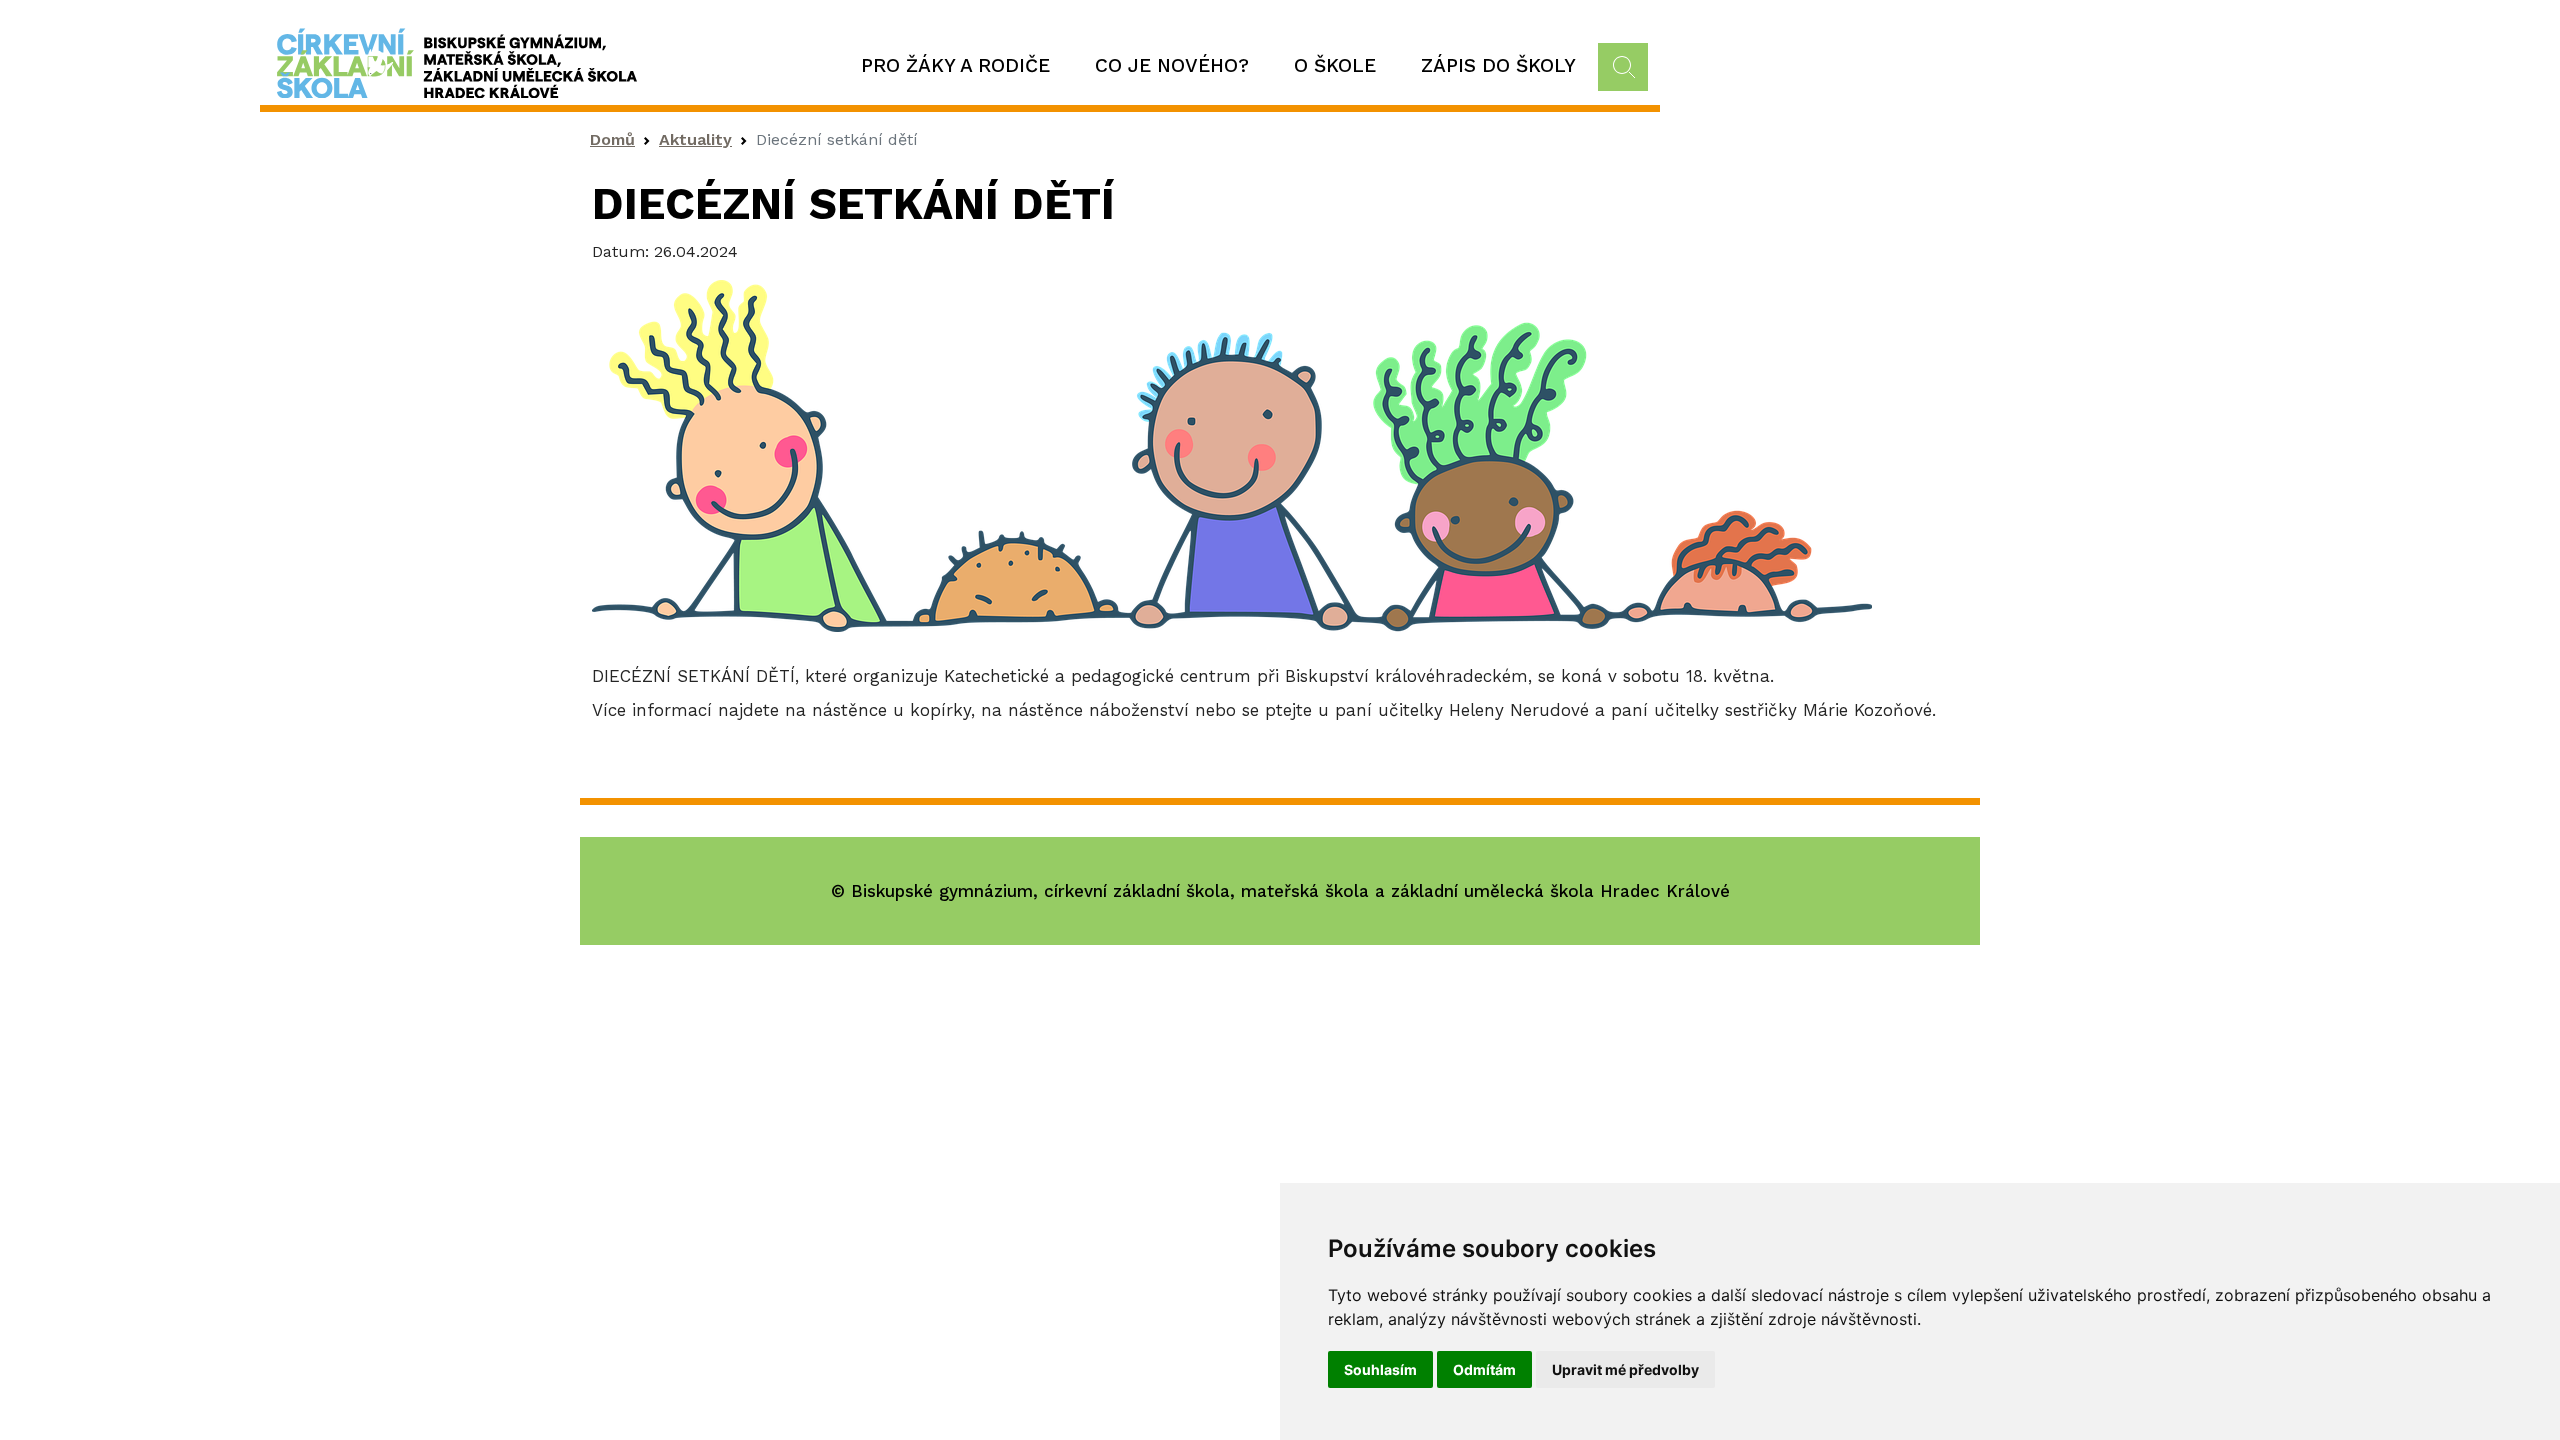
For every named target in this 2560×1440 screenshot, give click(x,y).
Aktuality (695, 139)
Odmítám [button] (1484, 1369)
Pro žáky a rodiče (955, 65)
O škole (1335, 65)
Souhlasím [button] (1380, 1369)
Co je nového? (1172, 65)
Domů (612, 139)
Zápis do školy (1498, 65)
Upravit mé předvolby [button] (1625, 1369)
